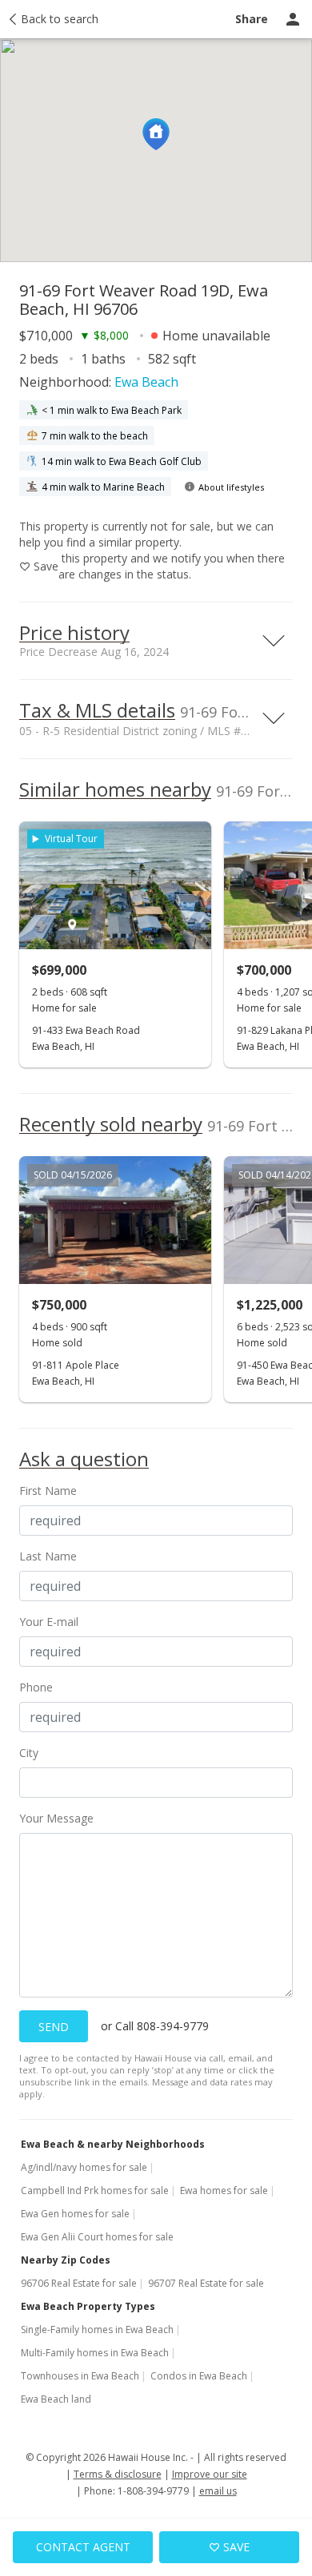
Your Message (56, 1818)
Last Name (48, 1556)
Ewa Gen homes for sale (75, 2214)
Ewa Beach (146, 382)
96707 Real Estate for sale (206, 2283)
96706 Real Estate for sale (79, 2283)
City (29, 1753)
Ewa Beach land (56, 2399)
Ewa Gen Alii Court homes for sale (97, 2237)
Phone (36, 1687)
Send (54, 2027)
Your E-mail (49, 1622)
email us (218, 2491)
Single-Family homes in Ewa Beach (97, 2330)
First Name (48, 1491)
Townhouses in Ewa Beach (80, 2376)
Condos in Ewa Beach (199, 2376)
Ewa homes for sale (224, 2190)
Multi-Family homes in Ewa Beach (95, 2353)
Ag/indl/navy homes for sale (84, 2167)
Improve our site (210, 2474)
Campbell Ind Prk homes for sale (95, 2190)
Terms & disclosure (118, 2474)
